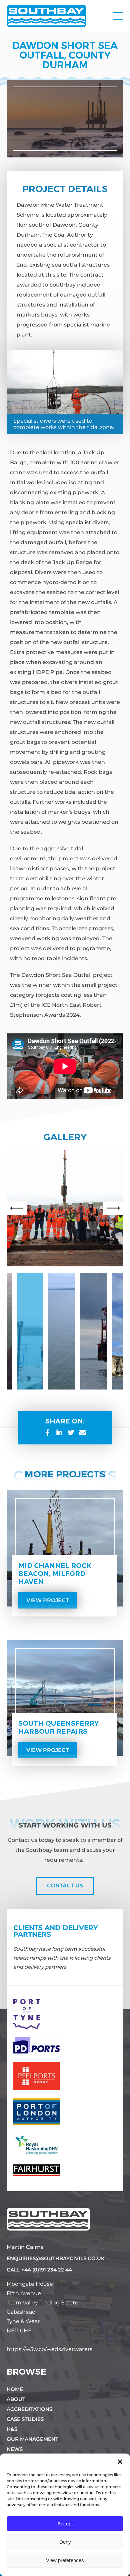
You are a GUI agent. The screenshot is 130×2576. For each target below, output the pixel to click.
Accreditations (29, 2409)
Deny (65, 2542)
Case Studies (25, 2419)
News (15, 2449)
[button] (120, 2462)
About (16, 2399)
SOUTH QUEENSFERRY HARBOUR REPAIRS (58, 1727)
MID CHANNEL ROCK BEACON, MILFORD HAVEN (55, 1574)
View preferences (65, 2560)
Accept (65, 2524)
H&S (12, 2429)
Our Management (32, 2439)
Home (15, 2389)
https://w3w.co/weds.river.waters (49, 2349)
